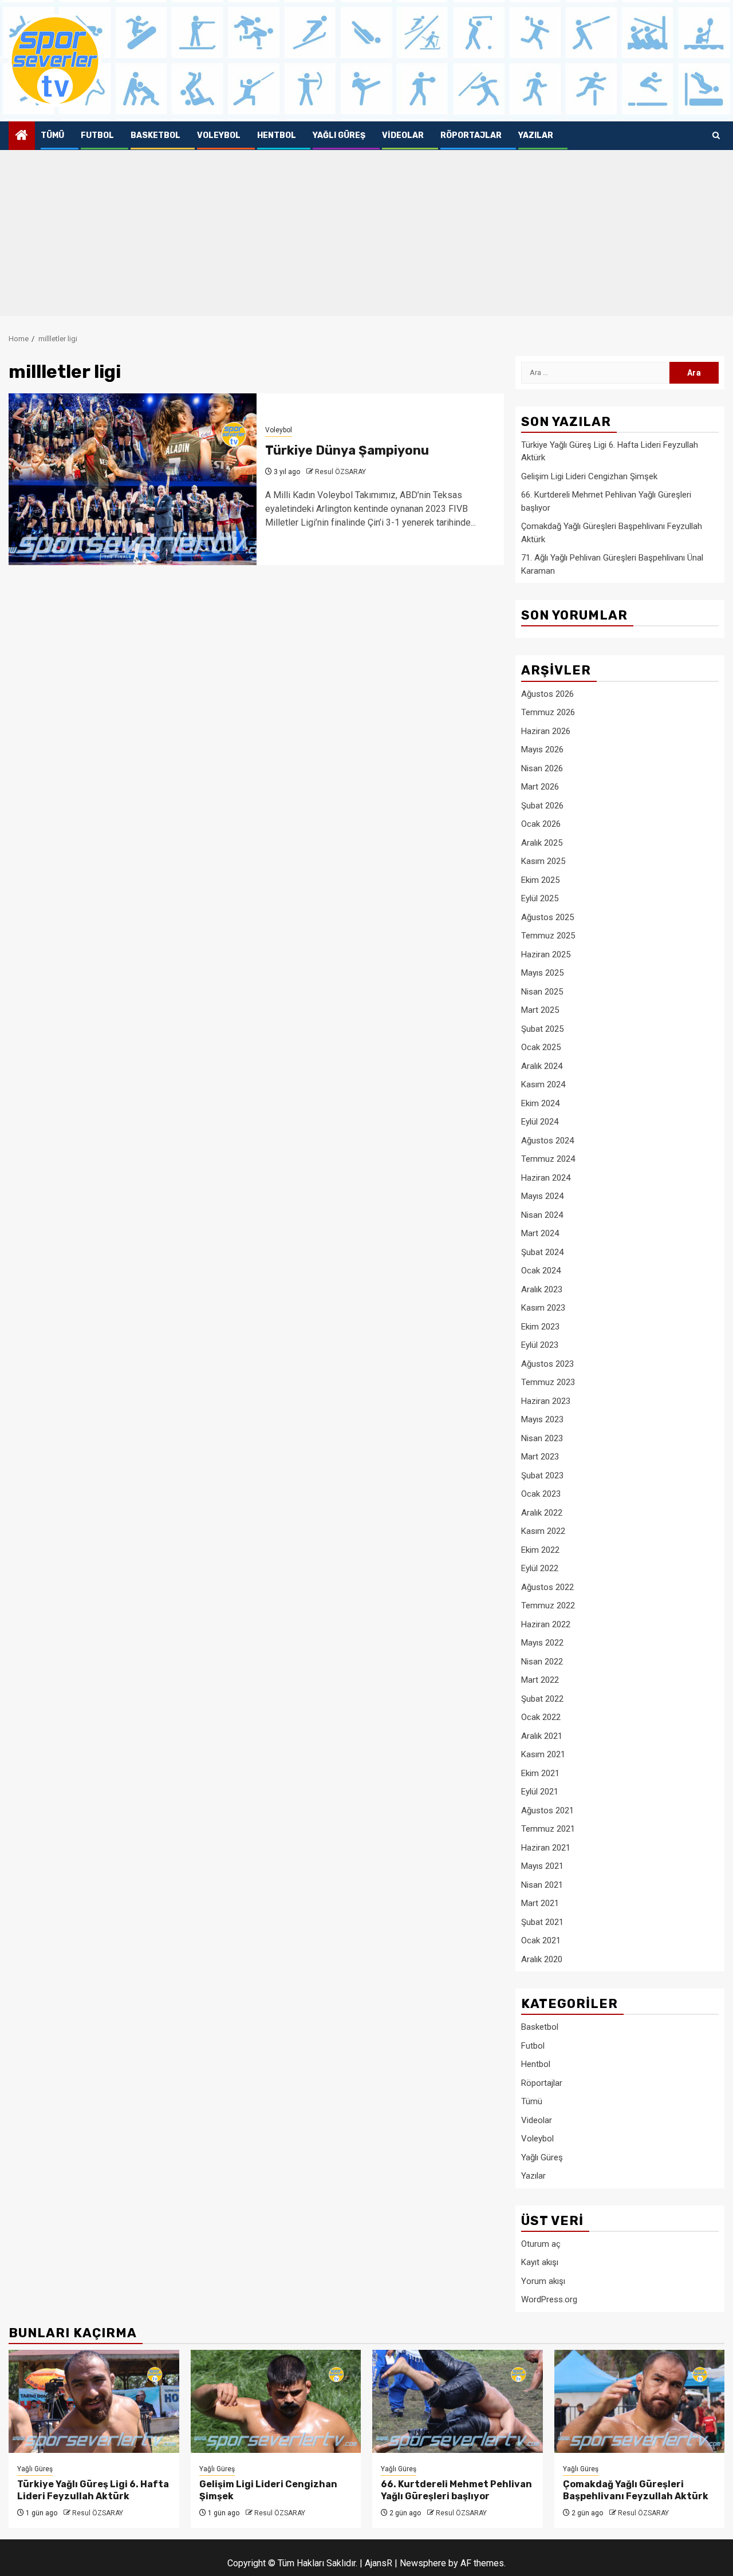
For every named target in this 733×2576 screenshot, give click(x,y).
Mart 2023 (540, 1457)
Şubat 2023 (542, 1476)
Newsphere (423, 2563)
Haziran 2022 (546, 1624)
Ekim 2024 (540, 1103)
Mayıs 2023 (542, 1419)
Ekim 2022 (540, 1550)
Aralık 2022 (542, 1513)
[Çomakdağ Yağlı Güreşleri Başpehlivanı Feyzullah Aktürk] (640, 2401)
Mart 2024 (540, 1233)
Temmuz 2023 (548, 1382)
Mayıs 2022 (542, 1643)
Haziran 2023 (546, 1401)
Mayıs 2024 (542, 1196)
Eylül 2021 (540, 1792)
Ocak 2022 (541, 1717)
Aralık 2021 (542, 1736)
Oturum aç (541, 2244)
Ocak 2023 (541, 1494)
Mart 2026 (540, 787)
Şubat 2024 (542, 1252)
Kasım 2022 (543, 1531)
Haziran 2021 (546, 1848)
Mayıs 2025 (542, 973)
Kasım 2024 (543, 1084)
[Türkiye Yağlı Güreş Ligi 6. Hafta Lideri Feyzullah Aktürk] (94, 2401)
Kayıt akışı (540, 2262)
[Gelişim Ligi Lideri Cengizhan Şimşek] (276, 2401)
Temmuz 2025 (548, 936)
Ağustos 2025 (547, 917)
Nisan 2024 (542, 1215)
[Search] (716, 136)
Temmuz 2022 (548, 1605)
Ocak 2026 (541, 824)
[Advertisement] (366, 236)
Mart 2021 (540, 1903)
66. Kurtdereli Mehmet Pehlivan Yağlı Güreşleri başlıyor (456, 2490)
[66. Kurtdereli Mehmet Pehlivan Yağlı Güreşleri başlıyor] (458, 2401)
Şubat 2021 (542, 1922)
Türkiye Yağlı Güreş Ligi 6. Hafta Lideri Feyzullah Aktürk (93, 2490)
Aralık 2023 (542, 1289)
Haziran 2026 (546, 731)
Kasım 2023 (543, 1308)
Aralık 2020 (542, 1959)
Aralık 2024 (542, 1066)
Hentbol (277, 135)
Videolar (403, 135)
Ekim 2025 (540, 880)
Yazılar (536, 135)
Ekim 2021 (540, 1773)
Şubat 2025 (542, 1029)
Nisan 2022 (542, 1662)
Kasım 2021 (543, 1754)
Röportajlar (471, 135)
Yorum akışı (543, 2281)
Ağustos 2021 (547, 1810)
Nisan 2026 (542, 768)
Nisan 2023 (542, 1438)
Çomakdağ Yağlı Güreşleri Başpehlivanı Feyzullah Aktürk (636, 2490)
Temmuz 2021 (548, 1829)
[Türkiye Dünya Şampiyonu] (133, 479)
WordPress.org (549, 2299)
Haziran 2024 (546, 1178)
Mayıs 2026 (542, 749)
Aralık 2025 (542, 843)
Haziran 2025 (546, 954)
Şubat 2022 (542, 1699)
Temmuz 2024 (548, 1159)
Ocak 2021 (541, 1940)
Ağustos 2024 (547, 1141)
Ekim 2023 (540, 1327)
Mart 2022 (540, 1680)
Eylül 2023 (540, 1345)
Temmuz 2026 (548, 712)
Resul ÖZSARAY (340, 472)
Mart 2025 (540, 1010)
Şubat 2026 (542, 806)
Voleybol (219, 135)
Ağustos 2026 (547, 694)
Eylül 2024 (540, 1122)
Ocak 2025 (541, 1047)
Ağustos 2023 (547, 1364)
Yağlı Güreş (339, 135)
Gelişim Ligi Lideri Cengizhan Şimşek (589, 476)
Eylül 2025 (540, 898)
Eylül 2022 (540, 1568)
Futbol (97, 135)
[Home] (22, 136)
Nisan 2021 (542, 1885)
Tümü (52, 135)
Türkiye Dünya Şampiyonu (347, 450)
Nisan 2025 (542, 992)
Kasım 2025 (543, 861)
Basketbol (155, 135)
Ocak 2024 (541, 1271)
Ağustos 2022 (547, 1587)
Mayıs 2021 (542, 1866)
